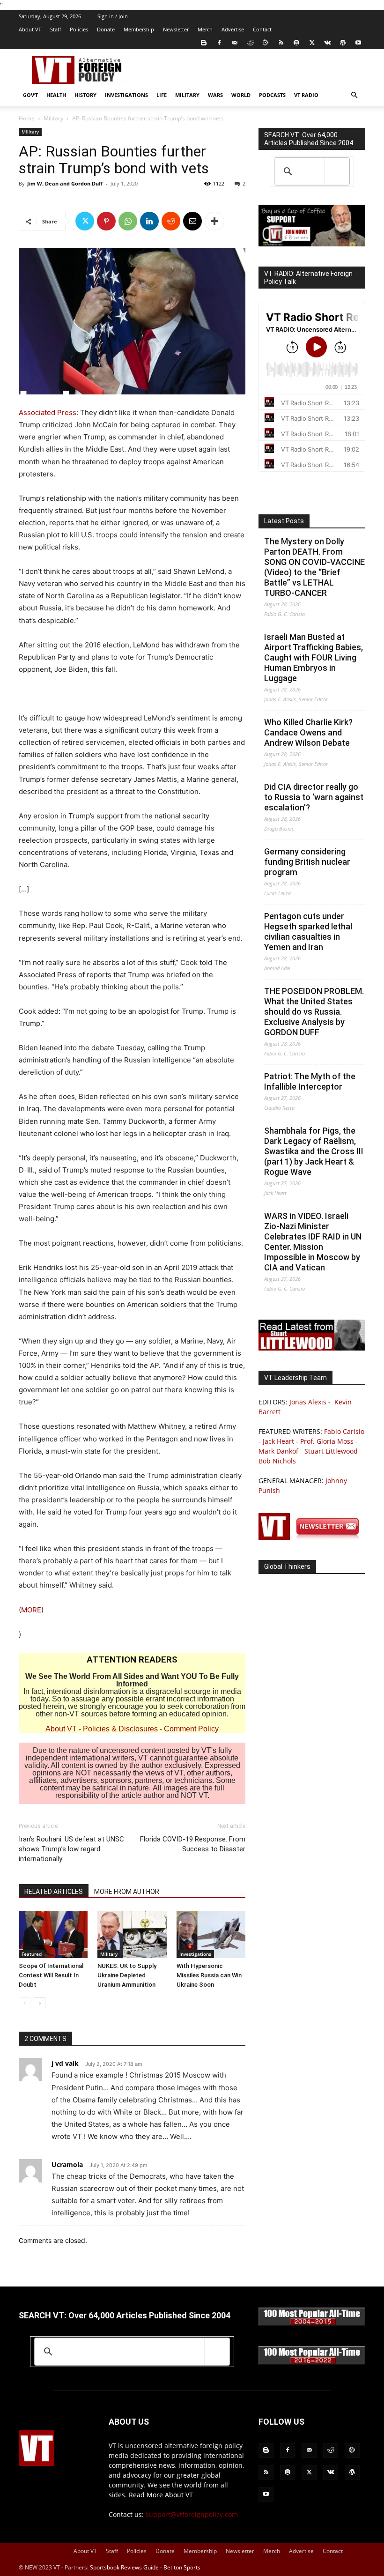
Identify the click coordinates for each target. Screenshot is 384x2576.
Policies (79, 29)
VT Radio (306, 95)
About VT (30, 29)
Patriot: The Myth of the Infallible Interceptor (310, 1081)
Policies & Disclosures (120, 1729)
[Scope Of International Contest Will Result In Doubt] (53, 1934)
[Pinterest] (106, 221)
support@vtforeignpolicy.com (192, 2514)
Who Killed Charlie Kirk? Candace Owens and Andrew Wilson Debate (308, 732)
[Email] (192, 221)
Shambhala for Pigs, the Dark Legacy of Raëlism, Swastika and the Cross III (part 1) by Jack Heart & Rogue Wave (314, 1151)
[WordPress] (343, 43)
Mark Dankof (278, 1451)
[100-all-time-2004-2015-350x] (312, 2323)
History (85, 95)
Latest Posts (284, 521)
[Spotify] (296, 43)
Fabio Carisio (344, 1431)
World (241, 95)
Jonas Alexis (308, 1402)
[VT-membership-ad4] (312, 244)
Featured (32, 1954)
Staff (55, 29)
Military (187, 95)
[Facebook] (219, 43)
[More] (214, 221)
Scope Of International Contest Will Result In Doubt (51, 1975)
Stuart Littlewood (331, 1451)
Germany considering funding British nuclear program (307, 862)
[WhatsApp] (128, 221)
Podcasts (272, 95)
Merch (205, 29)
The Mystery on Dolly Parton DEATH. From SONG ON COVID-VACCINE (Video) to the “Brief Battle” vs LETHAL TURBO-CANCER (314, 567)
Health (56, 95)
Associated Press (48, 412)
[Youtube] (358, 43)
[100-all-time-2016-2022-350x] (312, 2362)
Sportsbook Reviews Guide (124, 2567)
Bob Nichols (277, 1461)
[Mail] (235, 43)
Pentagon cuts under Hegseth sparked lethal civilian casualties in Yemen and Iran (308, 932)
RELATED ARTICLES (54, 1892)
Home (27, 118)
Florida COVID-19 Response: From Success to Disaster (193, 1844)
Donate (106, 29)
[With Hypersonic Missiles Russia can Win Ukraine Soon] (211, 1934)
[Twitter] (312, 43)
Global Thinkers (287, 1566)
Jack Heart (278, 1441)
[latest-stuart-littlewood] (312, 1348)
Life (162, 95)
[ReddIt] (171, 221)
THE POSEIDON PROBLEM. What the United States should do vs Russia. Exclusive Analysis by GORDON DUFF (314, 1012)
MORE (31, 1610)
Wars (215, 95)
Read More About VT (161, 2495)
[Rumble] (266, 43)
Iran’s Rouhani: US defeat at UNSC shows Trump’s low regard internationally (71, 1849)
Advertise (233, 29)
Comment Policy (191, 1729)
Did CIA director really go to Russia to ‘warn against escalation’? (314, 797)
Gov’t (30, 95)
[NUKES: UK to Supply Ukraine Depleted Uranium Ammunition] (132, 1934)
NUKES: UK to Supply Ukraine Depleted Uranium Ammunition (127, 1975)
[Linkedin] (149, 221)
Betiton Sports (182, 2567)
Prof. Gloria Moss (327, 1441)
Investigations (126, 95)
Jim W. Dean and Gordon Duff (65, 183)
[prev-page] (25, 2003)
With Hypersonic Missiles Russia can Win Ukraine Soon (209, 1975)
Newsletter (176, 29)
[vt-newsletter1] (312, 1537)
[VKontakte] (327, 43)
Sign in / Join (113, 16)
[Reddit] (250, 43)
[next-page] (40, 2003)
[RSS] (281, 43)
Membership (139, 29)
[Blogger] (204, 43)
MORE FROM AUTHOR (127, 1892)
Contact (262, 29)
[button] (354, 95)
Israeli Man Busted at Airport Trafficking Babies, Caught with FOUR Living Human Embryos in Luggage (314, 657)
